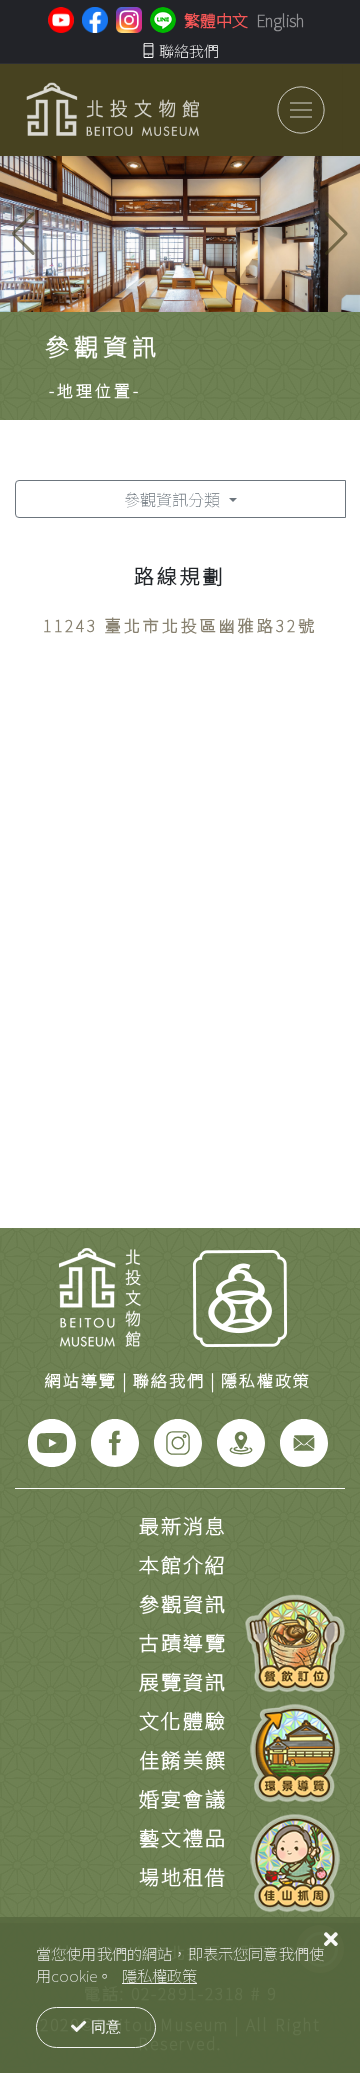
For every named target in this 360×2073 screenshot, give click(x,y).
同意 (106, 2026)
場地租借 (183, 1876)
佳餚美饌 (183, 1759)
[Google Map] (241, 1441)
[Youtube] (52, 1441)
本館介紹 (183, 1564)
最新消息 (183, 1525)
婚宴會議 (183, 1798)
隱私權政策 (159, 1975)
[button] (336, 234)
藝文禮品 (183, 1837)
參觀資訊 (183, 1603)
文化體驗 (183, 1720)
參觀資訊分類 (174, 499)
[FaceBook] (115, 1441)
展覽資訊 (183, 1681)
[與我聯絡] (304, 1441)
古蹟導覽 (183, 1642)
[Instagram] (178, 1441)
